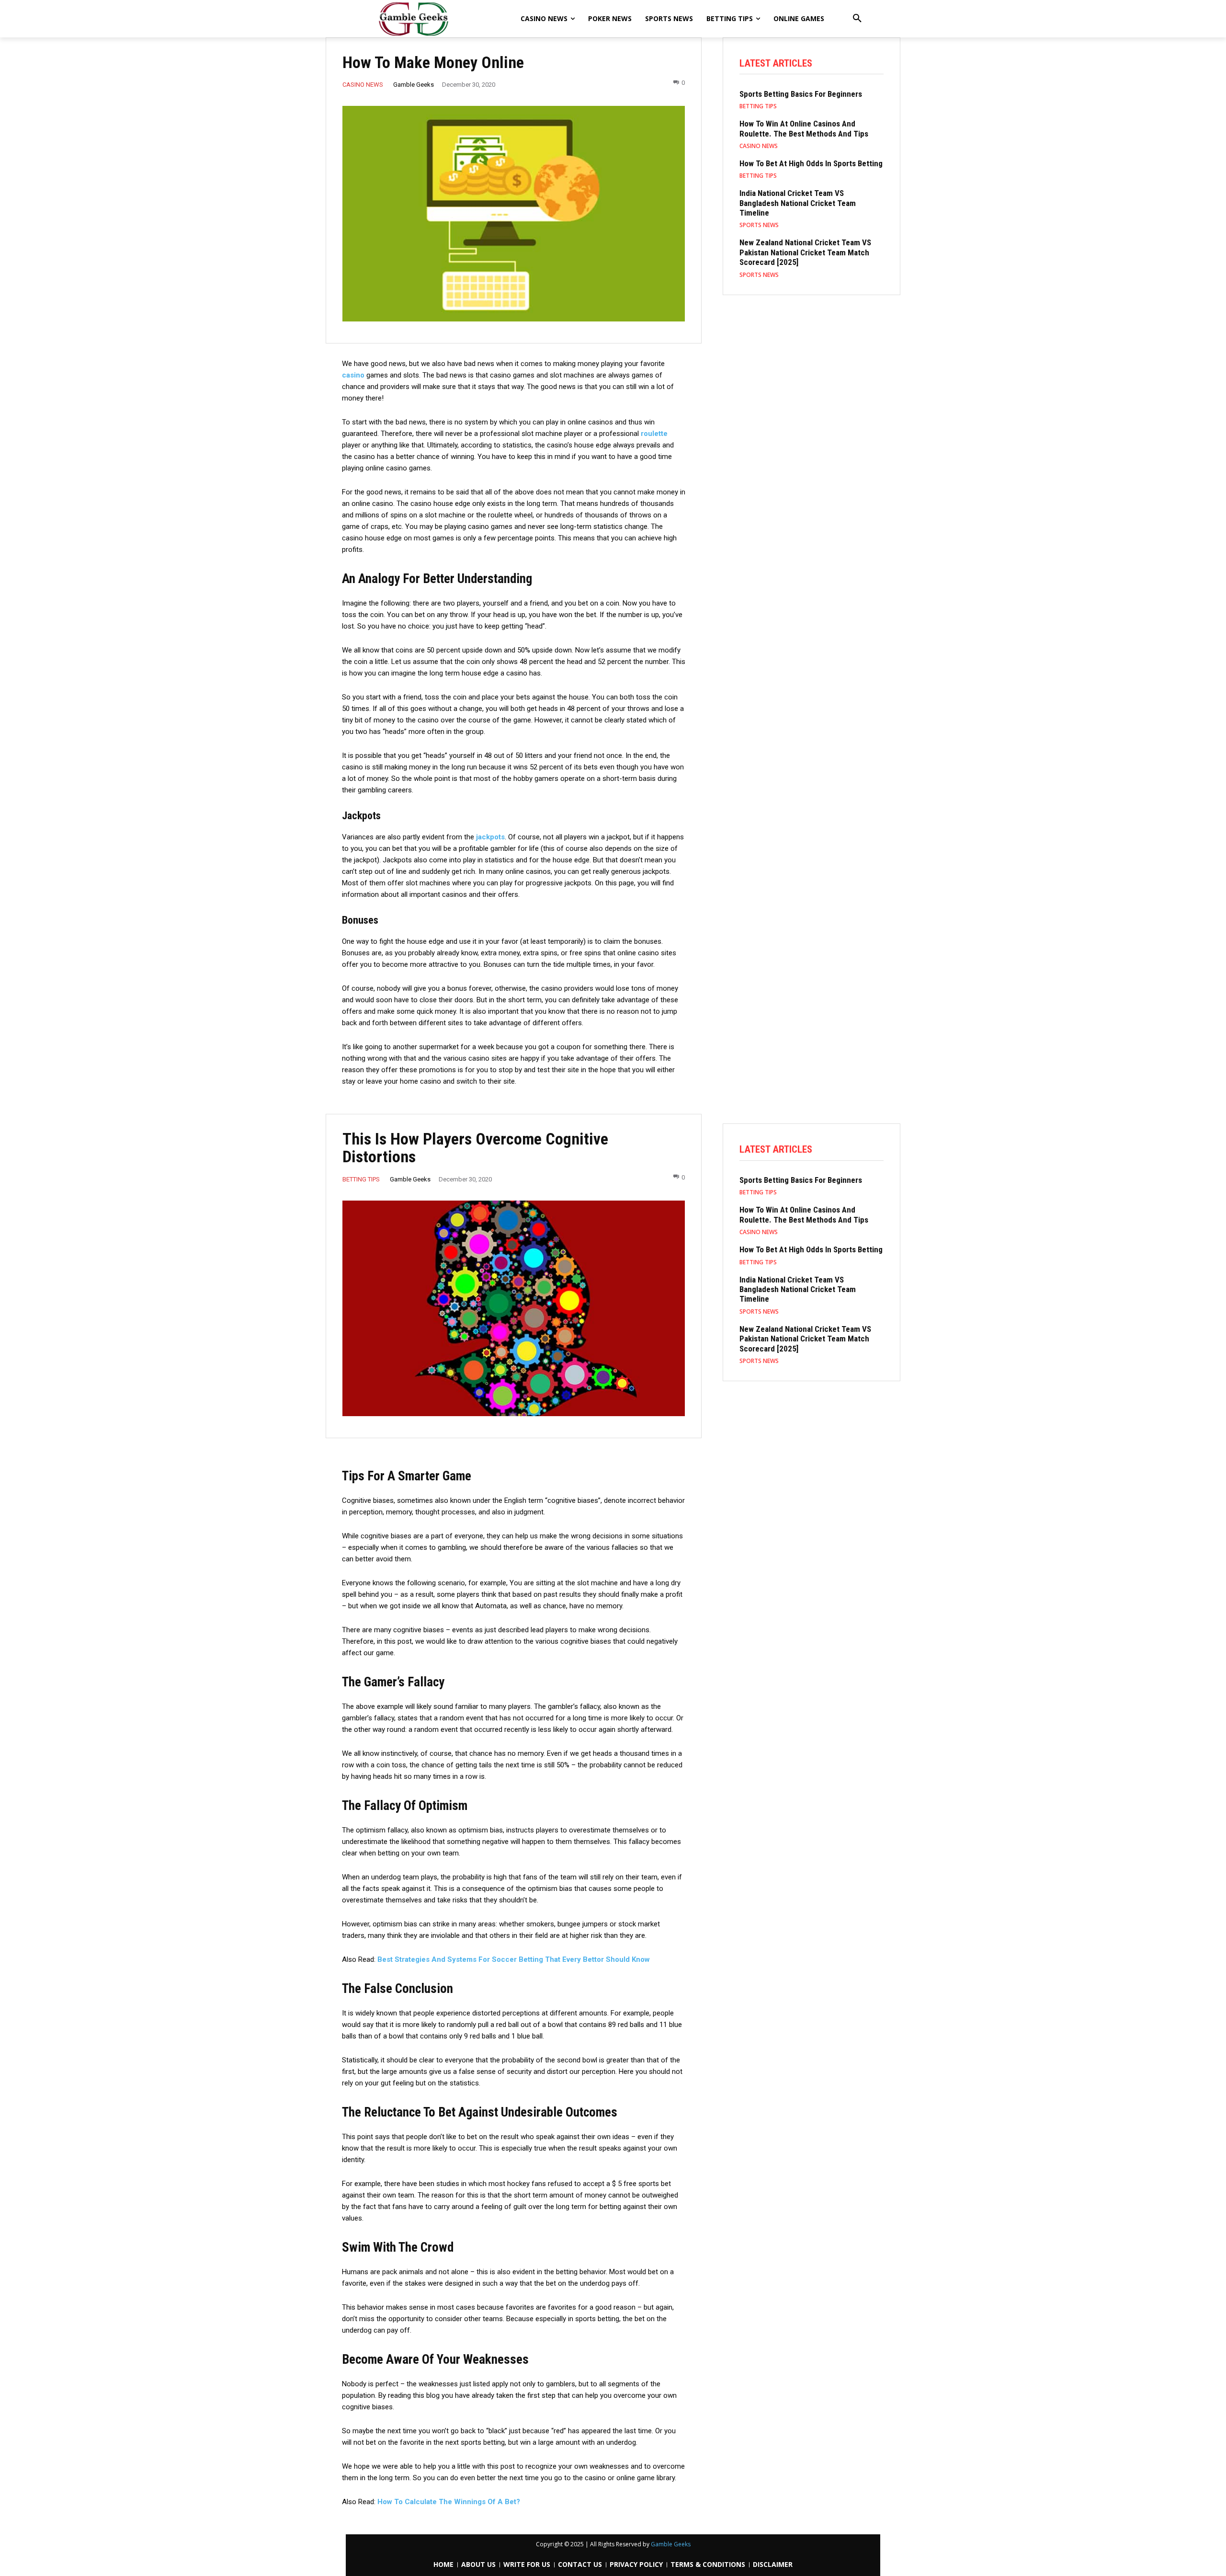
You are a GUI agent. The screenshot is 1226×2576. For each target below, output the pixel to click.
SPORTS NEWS (759, 225)
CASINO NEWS (363, 85)
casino (353, 375)
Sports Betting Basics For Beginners (801, 94)
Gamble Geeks (414, 85)
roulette (654, 434)
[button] (857, 19)
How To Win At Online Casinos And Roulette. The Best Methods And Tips (804, 128)
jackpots (490, 837)
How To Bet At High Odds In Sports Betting (811, 163)
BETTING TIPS (758, 106)
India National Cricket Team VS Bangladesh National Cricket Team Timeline (798, 203)
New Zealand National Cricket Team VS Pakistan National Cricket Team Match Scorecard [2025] (805, 252)
